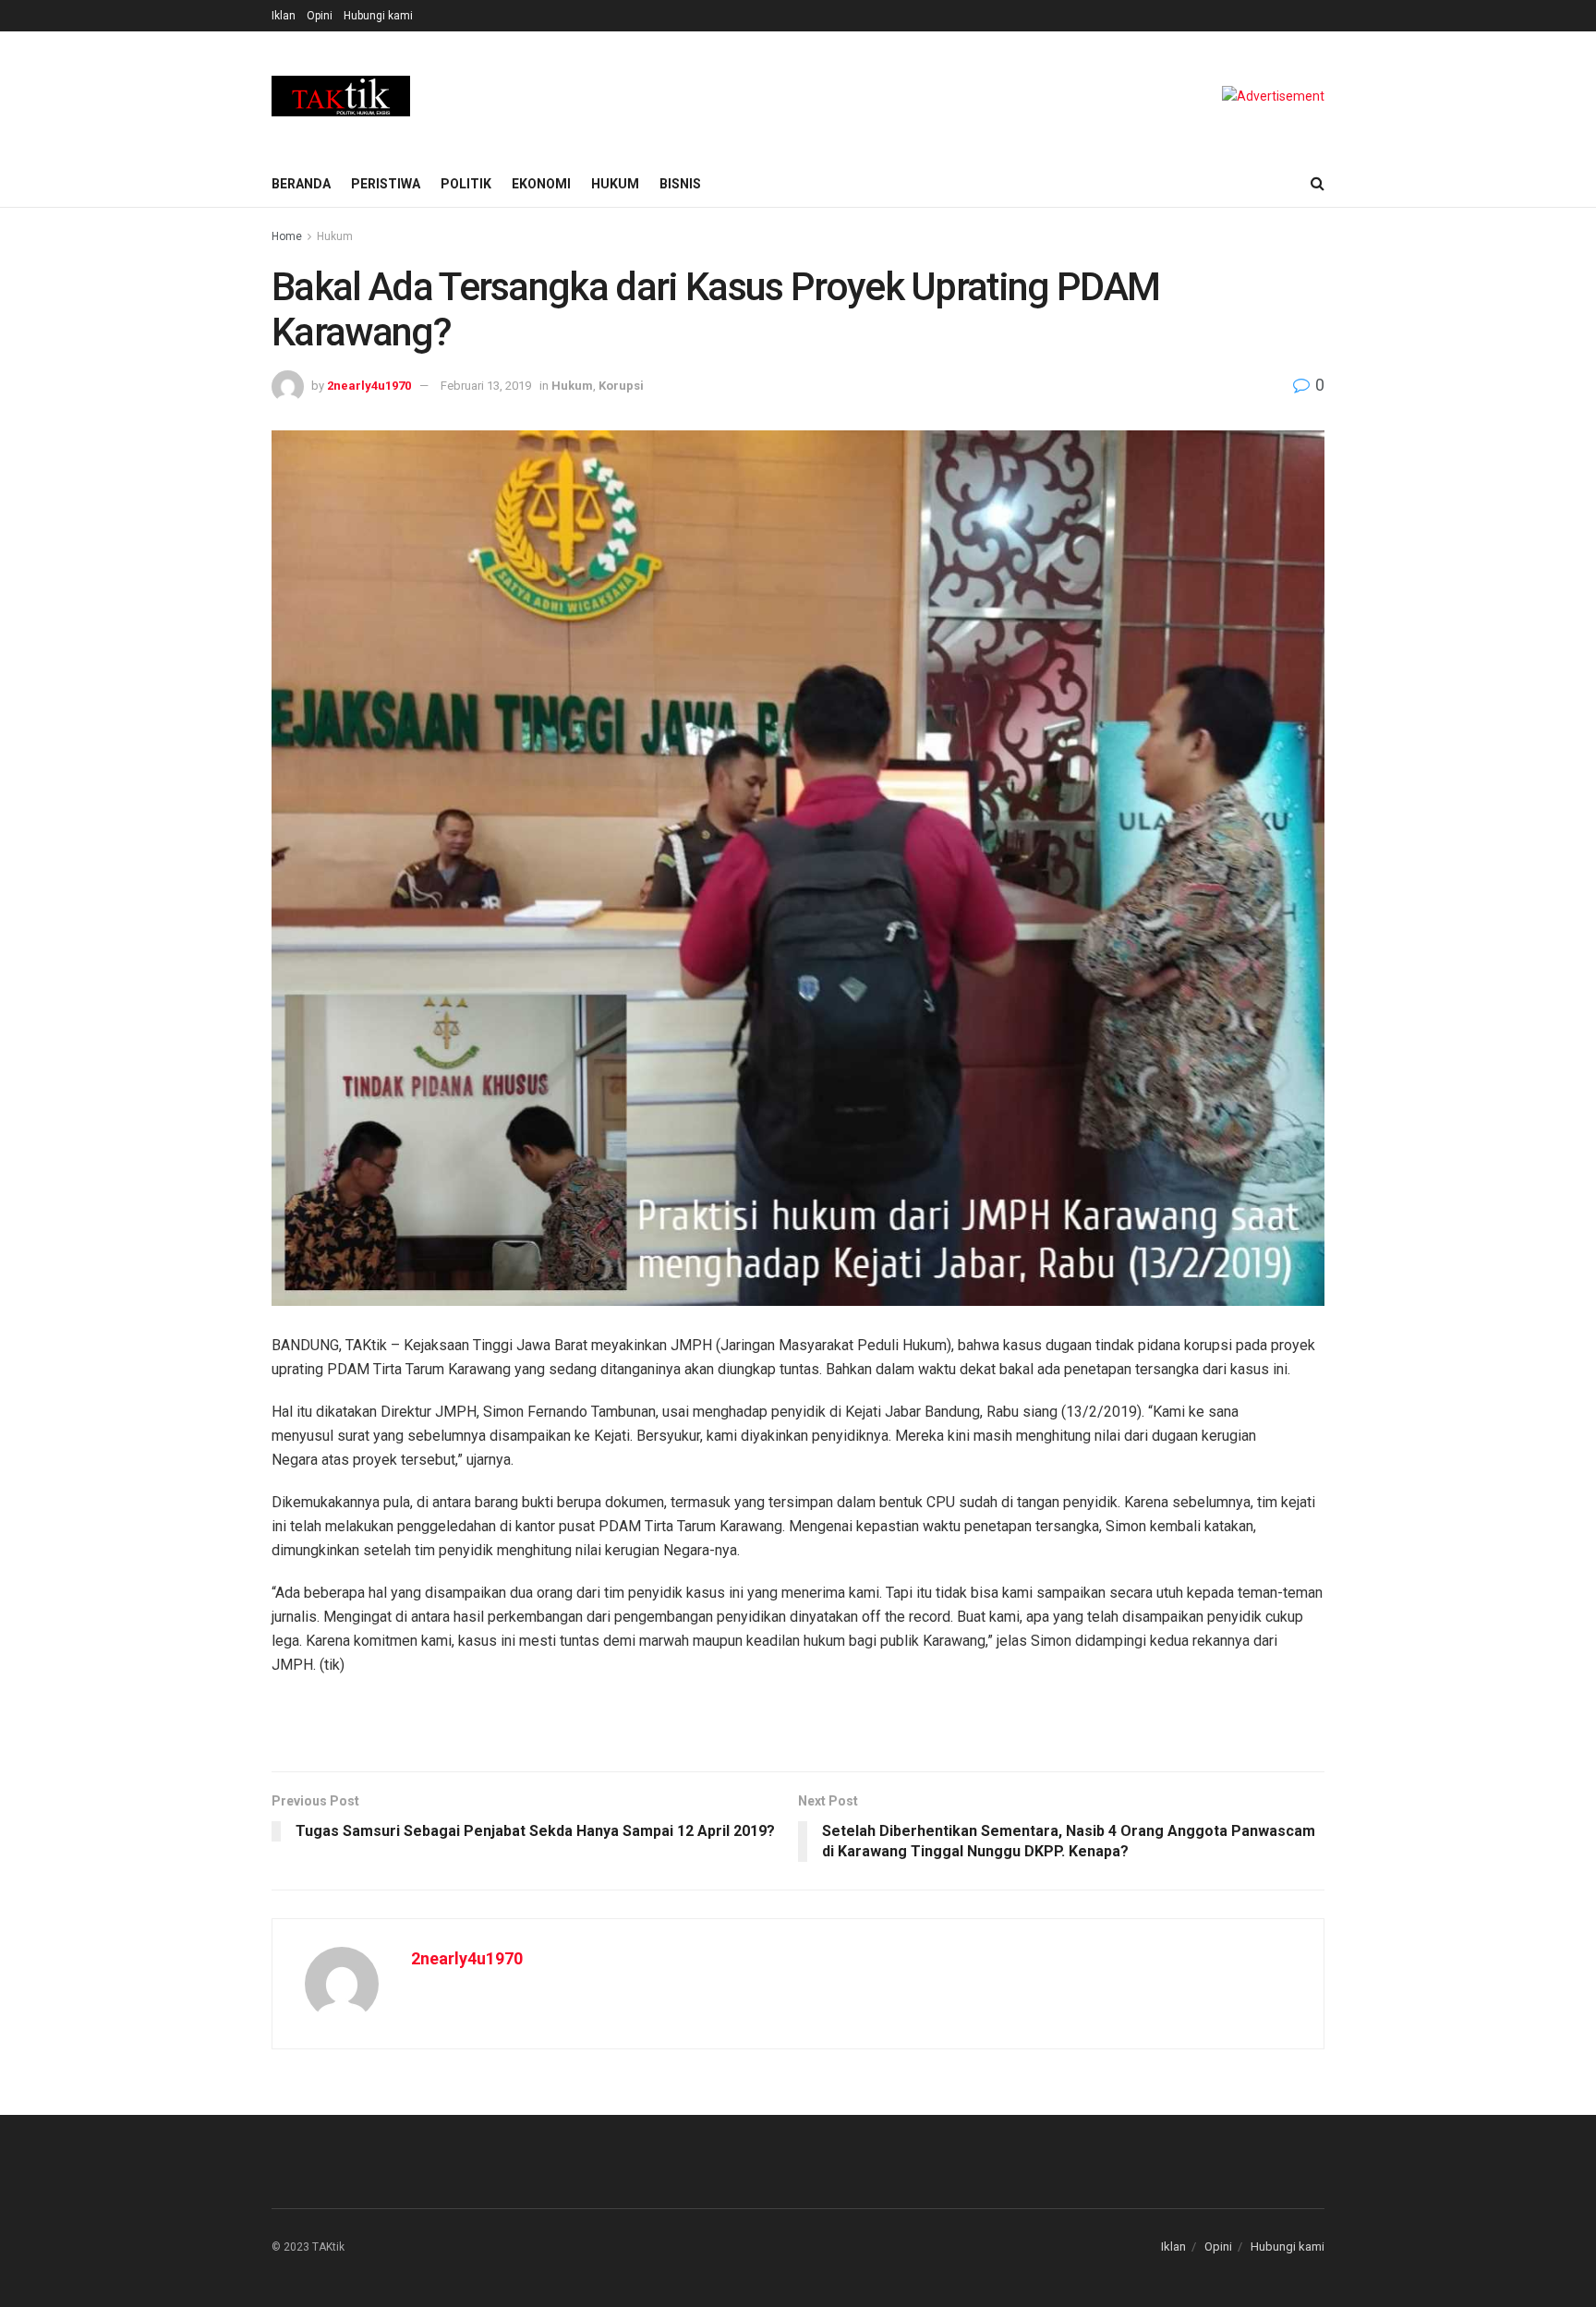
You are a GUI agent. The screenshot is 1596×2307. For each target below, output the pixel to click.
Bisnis (680, 184)
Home (287, 236)
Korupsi (621, 386)
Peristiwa (386, 184)
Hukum (615, 184)
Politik (466, 184)
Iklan (284, 16)
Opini (320, 16)
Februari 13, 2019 (486, 386)
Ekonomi (541, 184)
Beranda (301, 184)
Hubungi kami (378, 16)
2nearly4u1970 (369, 386)
